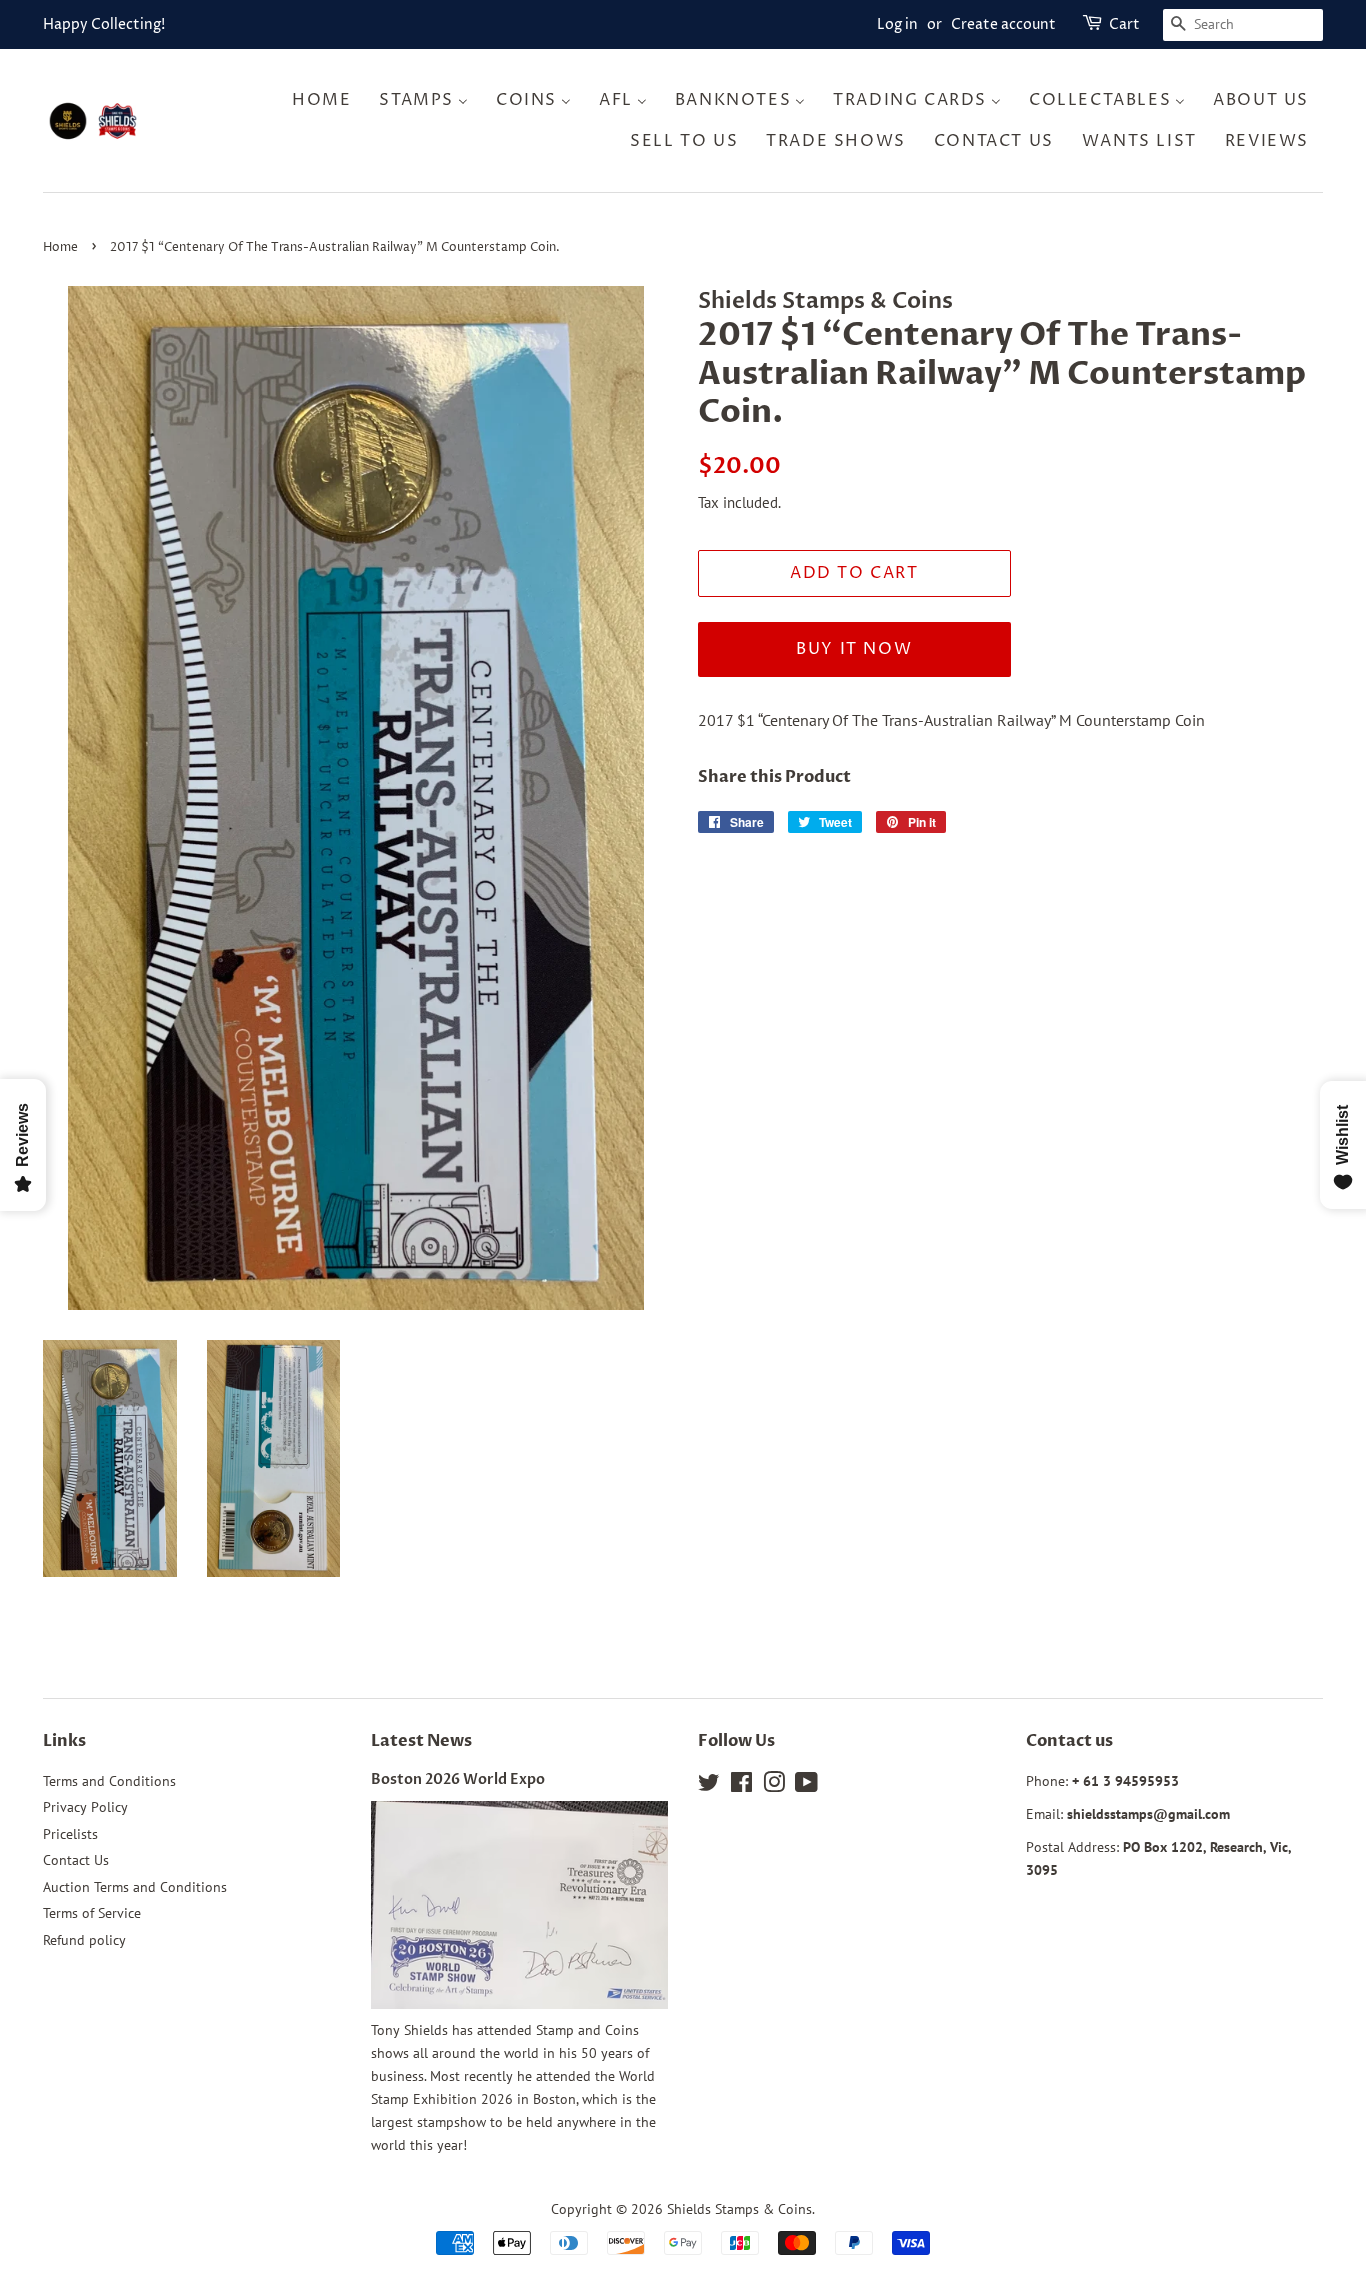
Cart (1124, 24)
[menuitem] (327, 99)
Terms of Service (92, 1913)
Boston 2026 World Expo (458, 1780)
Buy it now (854, 649)
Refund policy (84, 1940)
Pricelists (70, 1834)
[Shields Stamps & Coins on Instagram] (774, 1786)
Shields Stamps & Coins (739, 2209)
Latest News (421, 1741)
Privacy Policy (85, 1807)
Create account (1003, 24)
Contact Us (76, 1860)
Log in (897, 24)
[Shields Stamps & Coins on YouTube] (806, 1786)
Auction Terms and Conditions (135, 1887)
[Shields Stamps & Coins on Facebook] (741, 1786)
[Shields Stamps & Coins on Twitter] (709, 1786)
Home (60, 247)
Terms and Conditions (109, 1781)
